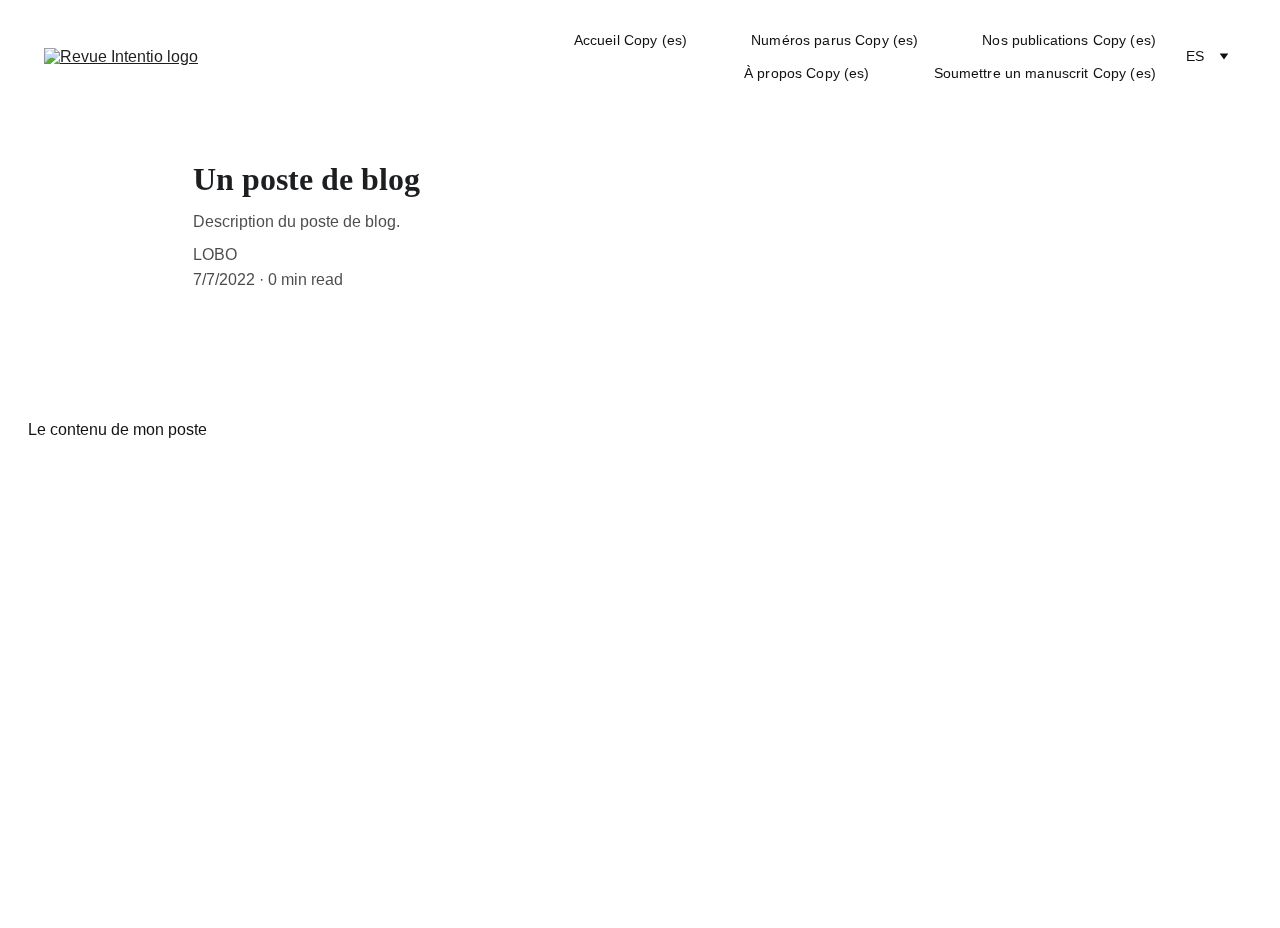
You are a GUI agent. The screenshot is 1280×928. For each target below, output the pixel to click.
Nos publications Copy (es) (1069, 40)
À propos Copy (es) (807, 73)
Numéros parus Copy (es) (834, 40)
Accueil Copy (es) (630, 40)
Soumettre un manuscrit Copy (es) (1045, 73)
